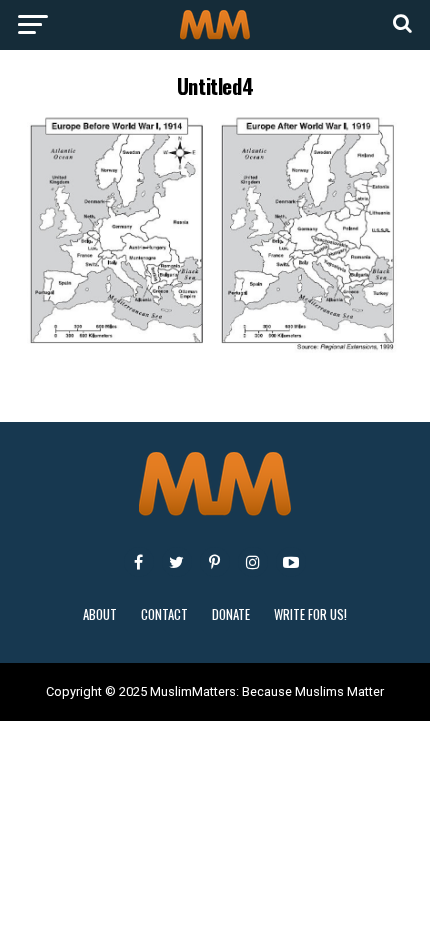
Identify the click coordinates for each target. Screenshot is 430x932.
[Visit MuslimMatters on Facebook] (139, 562)
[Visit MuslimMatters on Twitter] (177, 562)
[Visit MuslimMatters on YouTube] (291, 562)
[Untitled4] (215, 348)
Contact (164, 614)
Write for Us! (310, 614)
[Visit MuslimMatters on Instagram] (253, 562)
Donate (231, 614)
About (100, 614)
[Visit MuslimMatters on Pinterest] (215, 562)
